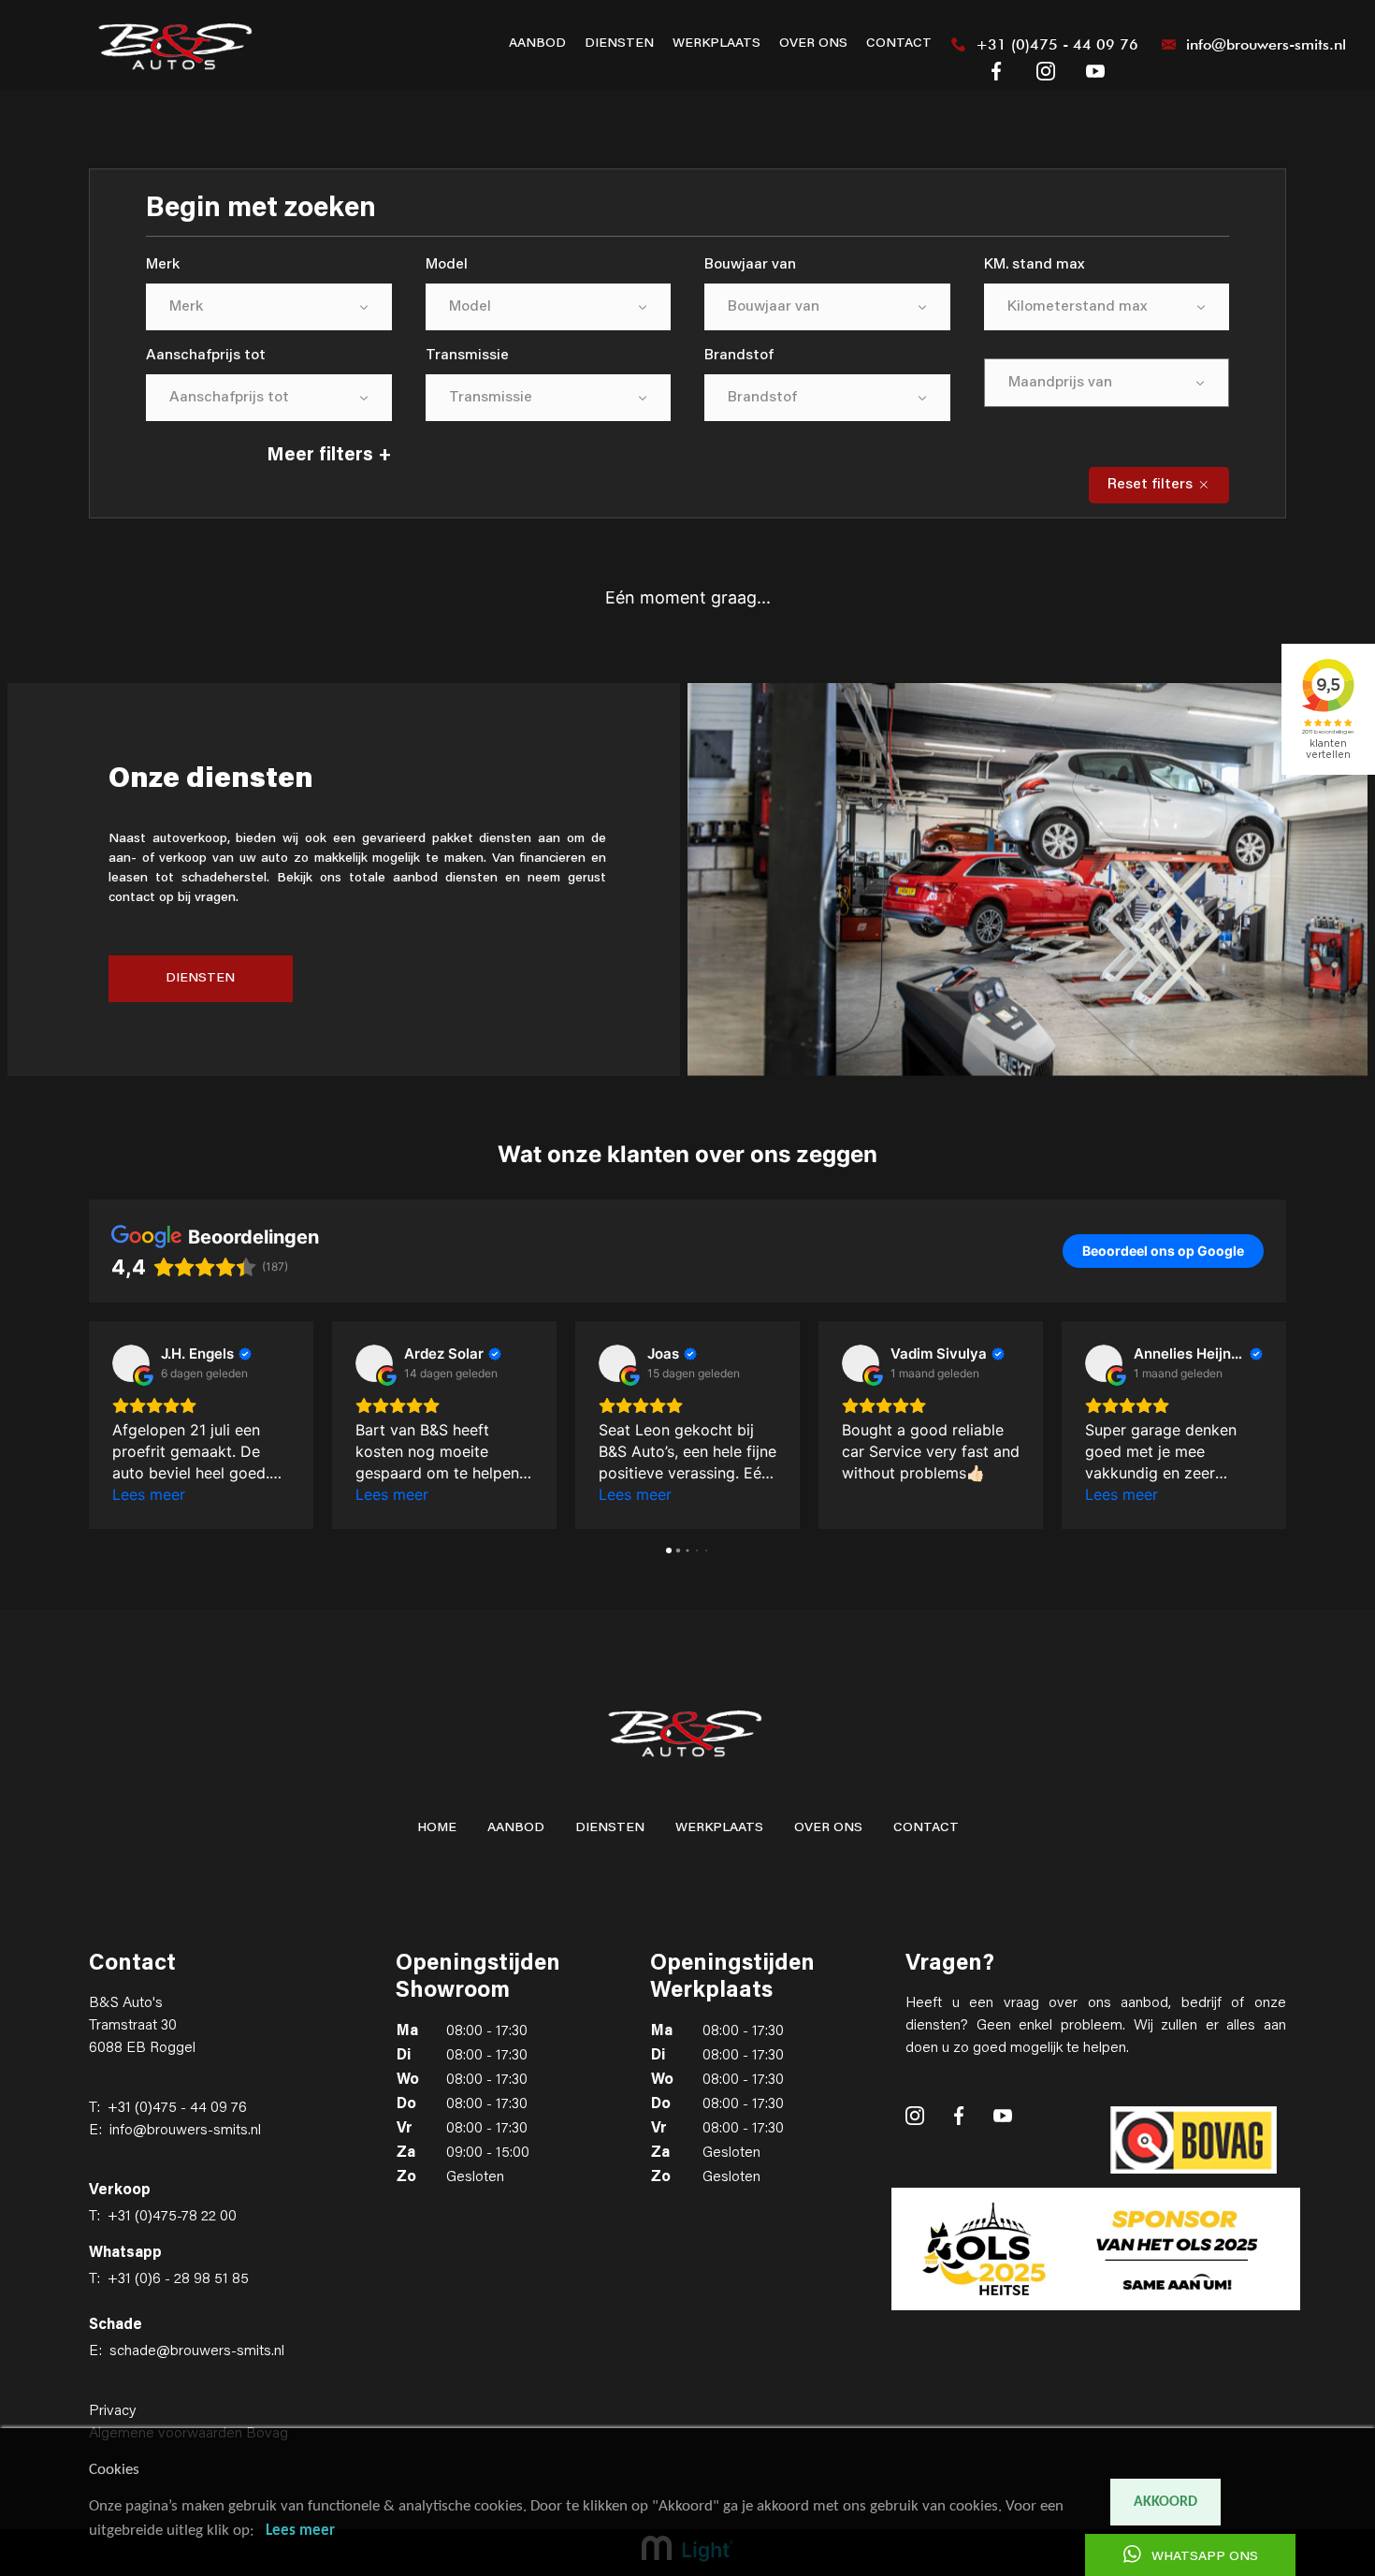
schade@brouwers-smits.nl (197, 2351)
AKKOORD (1165, 2502)
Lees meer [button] (149, 1494)
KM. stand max (1034, 265)
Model (447, 265)
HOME (437, 1828)
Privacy (112, 2411)
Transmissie (467, 356)
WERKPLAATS (716, 44)
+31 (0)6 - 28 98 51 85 (178, 2279)
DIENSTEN (619, 44)
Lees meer (300, 2531)
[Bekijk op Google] (131, 1363)
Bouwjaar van (750, 265)
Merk (163, 265)
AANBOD (537, 44)
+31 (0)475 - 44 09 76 (177, 2108)
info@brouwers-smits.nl (185, 2131)
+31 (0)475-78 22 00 (172, 2217)
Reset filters (1152, 485)
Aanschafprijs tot (206, 356)
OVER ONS (813, 44)
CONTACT (899, 44)
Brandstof (739, 356)
